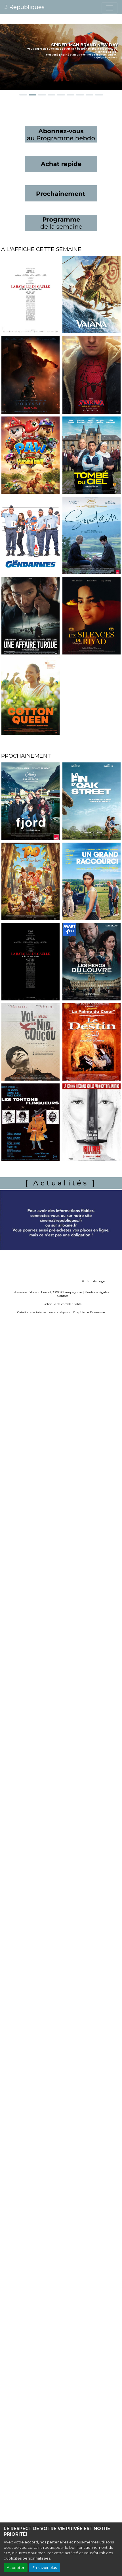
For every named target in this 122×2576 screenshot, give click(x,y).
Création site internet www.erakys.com (45, 1312)
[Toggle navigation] (110, 8)
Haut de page (95, 1281)
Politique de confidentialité (63, 1304)
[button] (3, 57)
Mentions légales (97, 1292)
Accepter (16, 2568)
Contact (63, 1296)
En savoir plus (45, 2568)
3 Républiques (25, 7)
